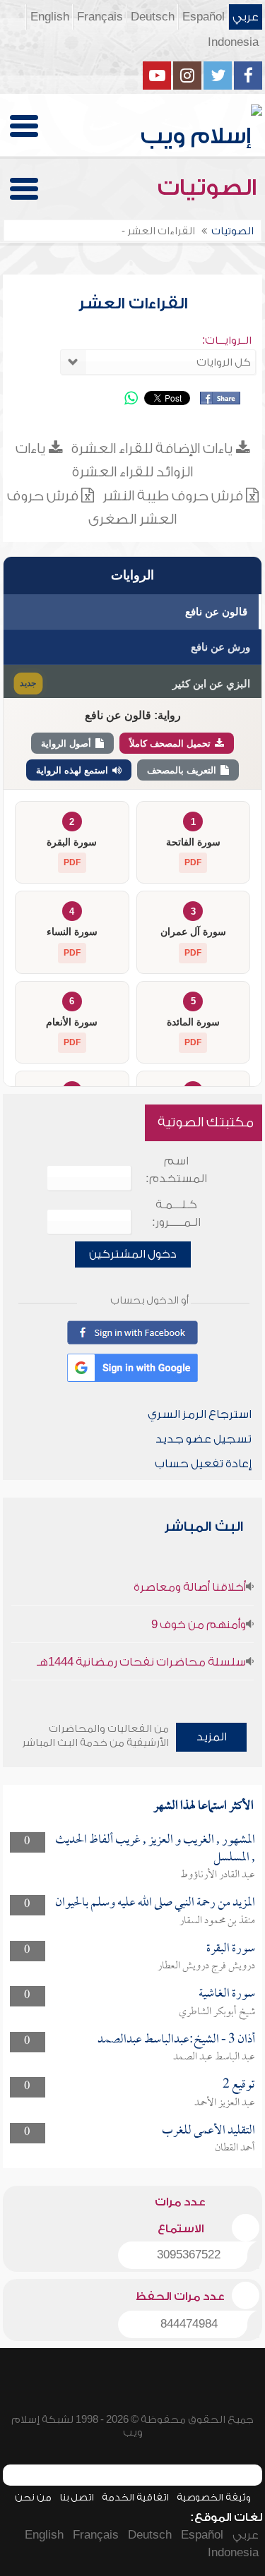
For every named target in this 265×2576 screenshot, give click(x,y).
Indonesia (233, 42)
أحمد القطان (235, 2148)
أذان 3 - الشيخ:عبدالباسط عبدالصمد (176, 2040)
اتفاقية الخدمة (135, 2497)
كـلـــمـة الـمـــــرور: (176, 1214)
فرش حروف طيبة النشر (173, 496)
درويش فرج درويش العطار (206, 1966)
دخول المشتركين (133, 1254)
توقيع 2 (239, 2085)
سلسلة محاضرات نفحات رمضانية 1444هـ (141, 1662)
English (50, 17)
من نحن (33, 2497)
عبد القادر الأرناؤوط (218, 1875)
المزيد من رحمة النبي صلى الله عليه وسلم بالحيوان (155, 1903)
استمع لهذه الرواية (72, 770)
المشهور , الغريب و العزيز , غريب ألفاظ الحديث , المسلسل (155, 1849)
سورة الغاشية (227, 1994)
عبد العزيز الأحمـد (225, 2103)
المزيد (212, 1737)
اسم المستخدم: (176, 1170)
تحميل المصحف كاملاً (170, 744)
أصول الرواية (66, 744)
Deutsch (153, 17)
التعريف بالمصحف (182, 770)
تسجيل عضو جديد (204, 1439)
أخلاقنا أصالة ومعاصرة (190, 1587)
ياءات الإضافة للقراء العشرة (154, 449)
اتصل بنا (77, 2497)
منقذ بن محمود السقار (217, 1921)
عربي (246, 17)
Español (204, 17)
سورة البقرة (231, 1949)
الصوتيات (210, 188)
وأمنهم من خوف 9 (199, 1625)
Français (100, 17)
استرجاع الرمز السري (200, 1414)
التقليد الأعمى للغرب (208, 2131)
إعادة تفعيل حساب (203, 1464)
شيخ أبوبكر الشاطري (217, 2012)
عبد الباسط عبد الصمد (214, 2057)
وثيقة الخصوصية (214, 2497)
